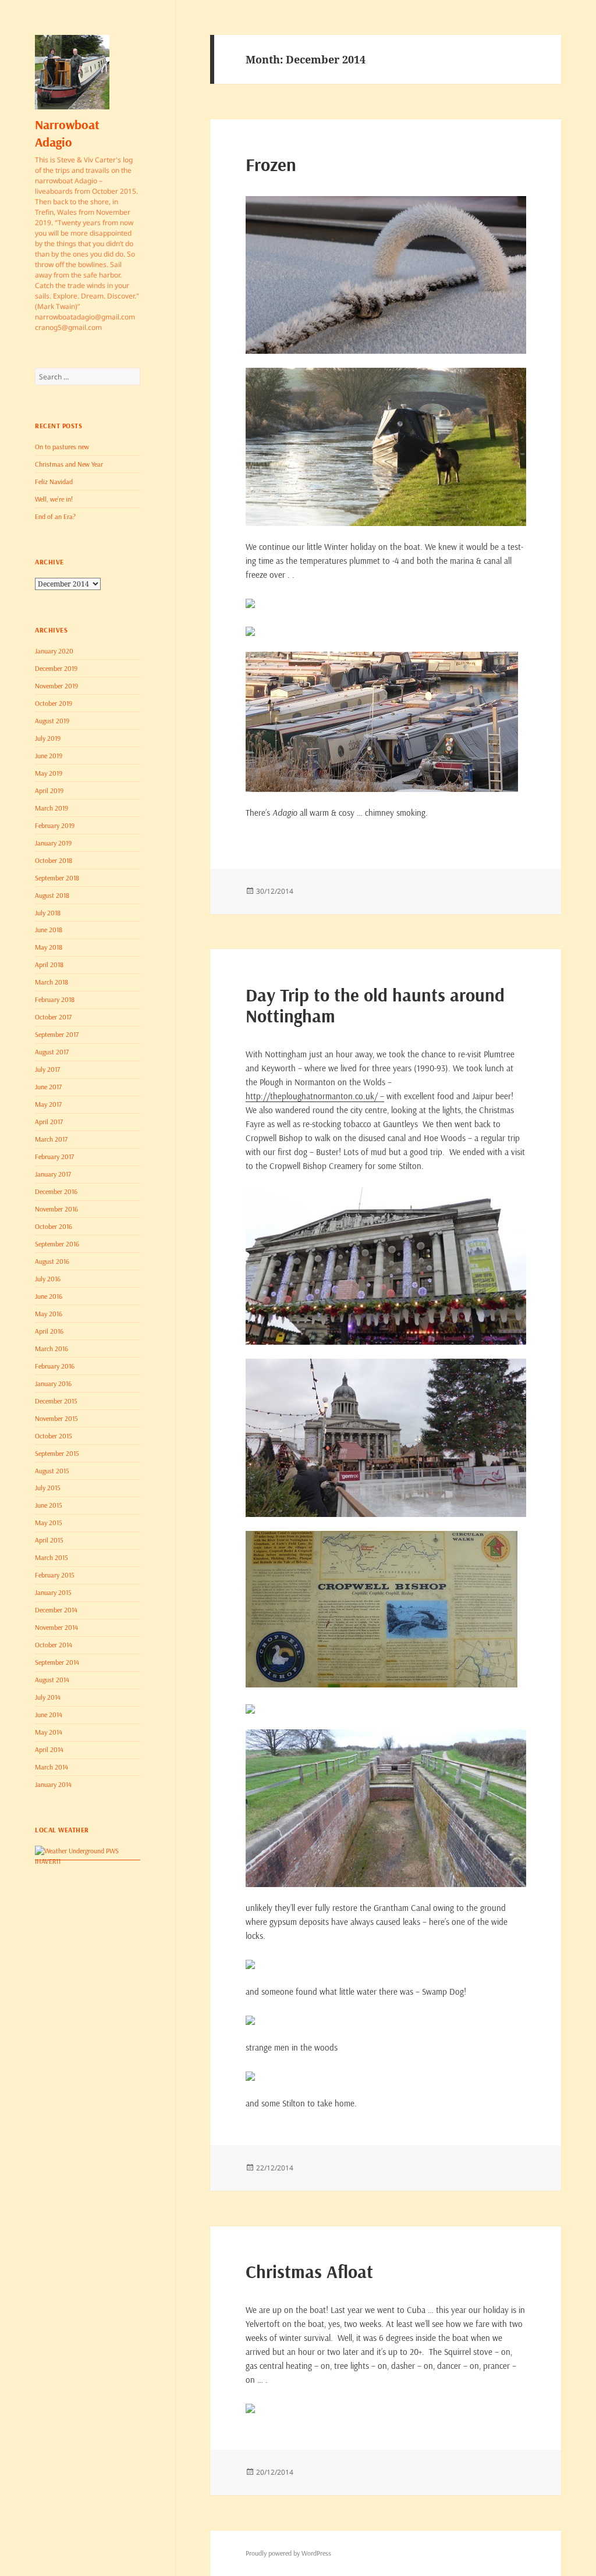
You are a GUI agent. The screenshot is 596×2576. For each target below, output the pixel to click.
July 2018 (48, 913)
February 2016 (55, 1366)
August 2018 (52, 895)
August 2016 (52, 1261)
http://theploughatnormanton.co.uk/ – (315, 1096)
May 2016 (49, 1314)
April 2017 (49, 1122)
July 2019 (48, 738)
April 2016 (49, 1331)
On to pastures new (62, 447)
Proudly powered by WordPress (288, 2553)
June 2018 (49, 930)
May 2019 (49, 773)
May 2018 (49, 947)
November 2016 (56, 1209)
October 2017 (53, 1017)
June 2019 (49, 756)
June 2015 (49, 1505)
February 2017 (54, 1156)
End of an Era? (55, 516)
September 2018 (57, 878)
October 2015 (54, 1436)
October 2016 (54, 1226)
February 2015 (55, 1575)
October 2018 (54, 860)
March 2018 (52, 982)
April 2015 (49, 1540)
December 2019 (56, 668)
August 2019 (52, 721)
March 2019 (52, 808)
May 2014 (49, 1732)
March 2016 (52, 1349)
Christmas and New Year (69, 464)
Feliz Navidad (54, 482)
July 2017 (47, 1069)
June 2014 (49, 1715)
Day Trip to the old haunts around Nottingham (375, 1005)
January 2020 (54, 651)
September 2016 (57, 1244)
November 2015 (56, 1418)
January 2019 (53, 843)
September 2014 (57, 1662)
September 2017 (57, 1034)
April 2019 (49, 790)
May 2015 (49, 1522)
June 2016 (49, 1296)
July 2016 (48, 1279)
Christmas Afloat (309, 2271)
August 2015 (52, 1471)
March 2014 (52, 1767)
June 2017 (48, 1087)
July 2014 (48, 1697)
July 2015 (48, 1488)
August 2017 (52, 1052)
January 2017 (53, 1174)
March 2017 (51, 1139)
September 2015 (57, 1453)
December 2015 (56, 1401)
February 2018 (55, 999)
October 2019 (54, 703)
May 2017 (48, 1104)
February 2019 (55, 825)
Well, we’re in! (54, 499)
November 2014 (56, 1627)
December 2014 (56, 1610)
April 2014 (49, 1749)
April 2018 (49, 964)
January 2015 (53, 1592)
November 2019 (56, 686)
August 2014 (52, 1680)
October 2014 (54, 1645)
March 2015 (52, 1557)
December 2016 (56, 1191)
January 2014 (53, 1784)
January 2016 (53, 1383)
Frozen (271, 164)
